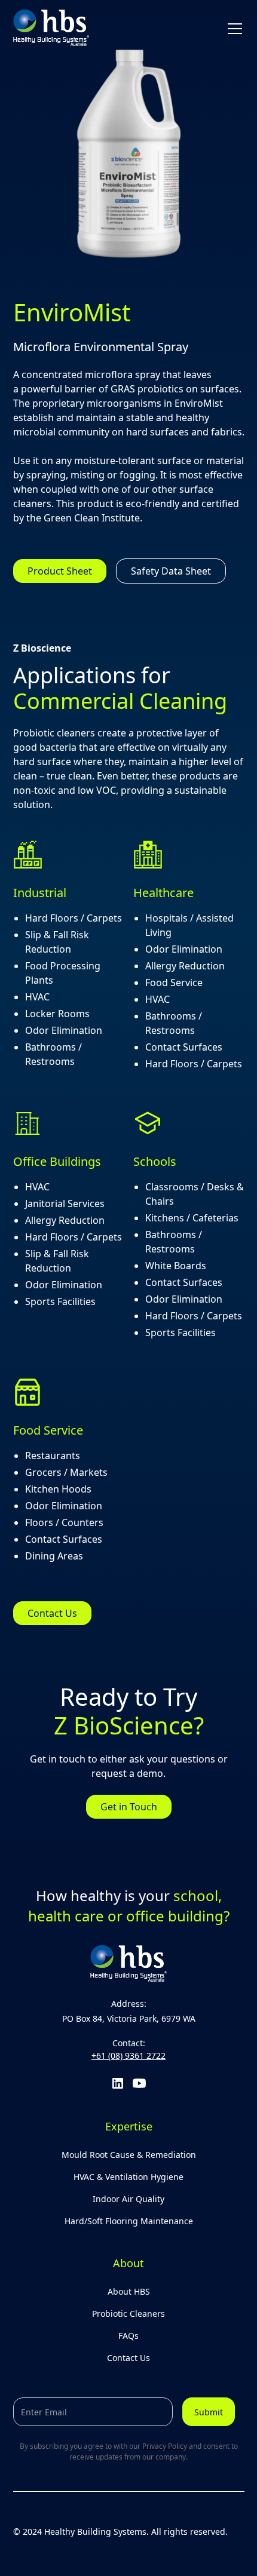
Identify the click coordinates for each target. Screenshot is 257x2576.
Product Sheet (60, 571)
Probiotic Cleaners (128, 2314)
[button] (232, 29)
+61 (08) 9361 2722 (128, 2055)
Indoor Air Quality (128, 2199)
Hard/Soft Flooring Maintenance (129, 2221)
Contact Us (52, 1613)
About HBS (129, 2291)
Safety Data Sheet (171, 571)
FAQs (128, 2336)
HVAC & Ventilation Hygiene (128, 2177)
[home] (51, 28)
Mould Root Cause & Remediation (129, 2155)
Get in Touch (129, 1807)
